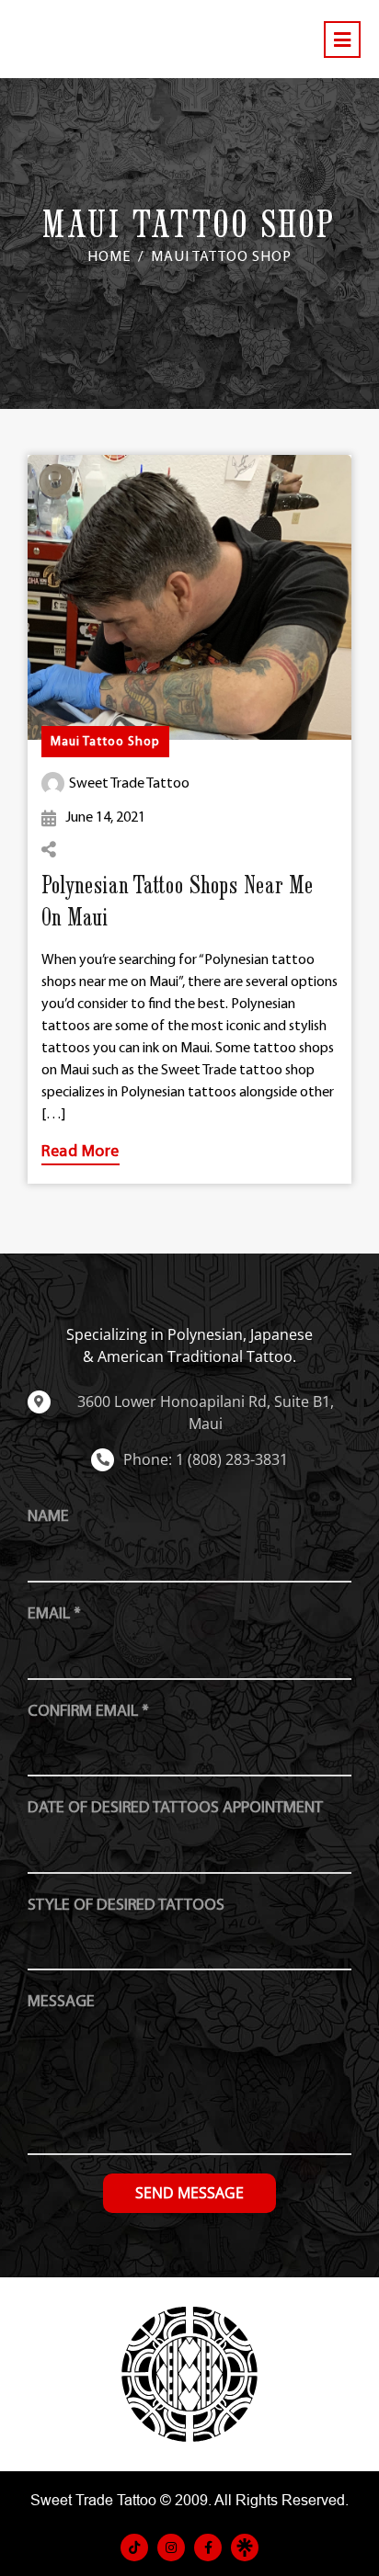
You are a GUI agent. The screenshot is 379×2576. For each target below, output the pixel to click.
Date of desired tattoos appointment (175, 1808)
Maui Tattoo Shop (105, 742)
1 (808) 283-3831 (232, 1459)
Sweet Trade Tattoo (129, 784)
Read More (80, 1152)
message (61, 2002)
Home (109, 257)
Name (48, 1517)
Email (54, 1614)
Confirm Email (88, 1712)
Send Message (189, 2193)
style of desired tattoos (126, 1906)
